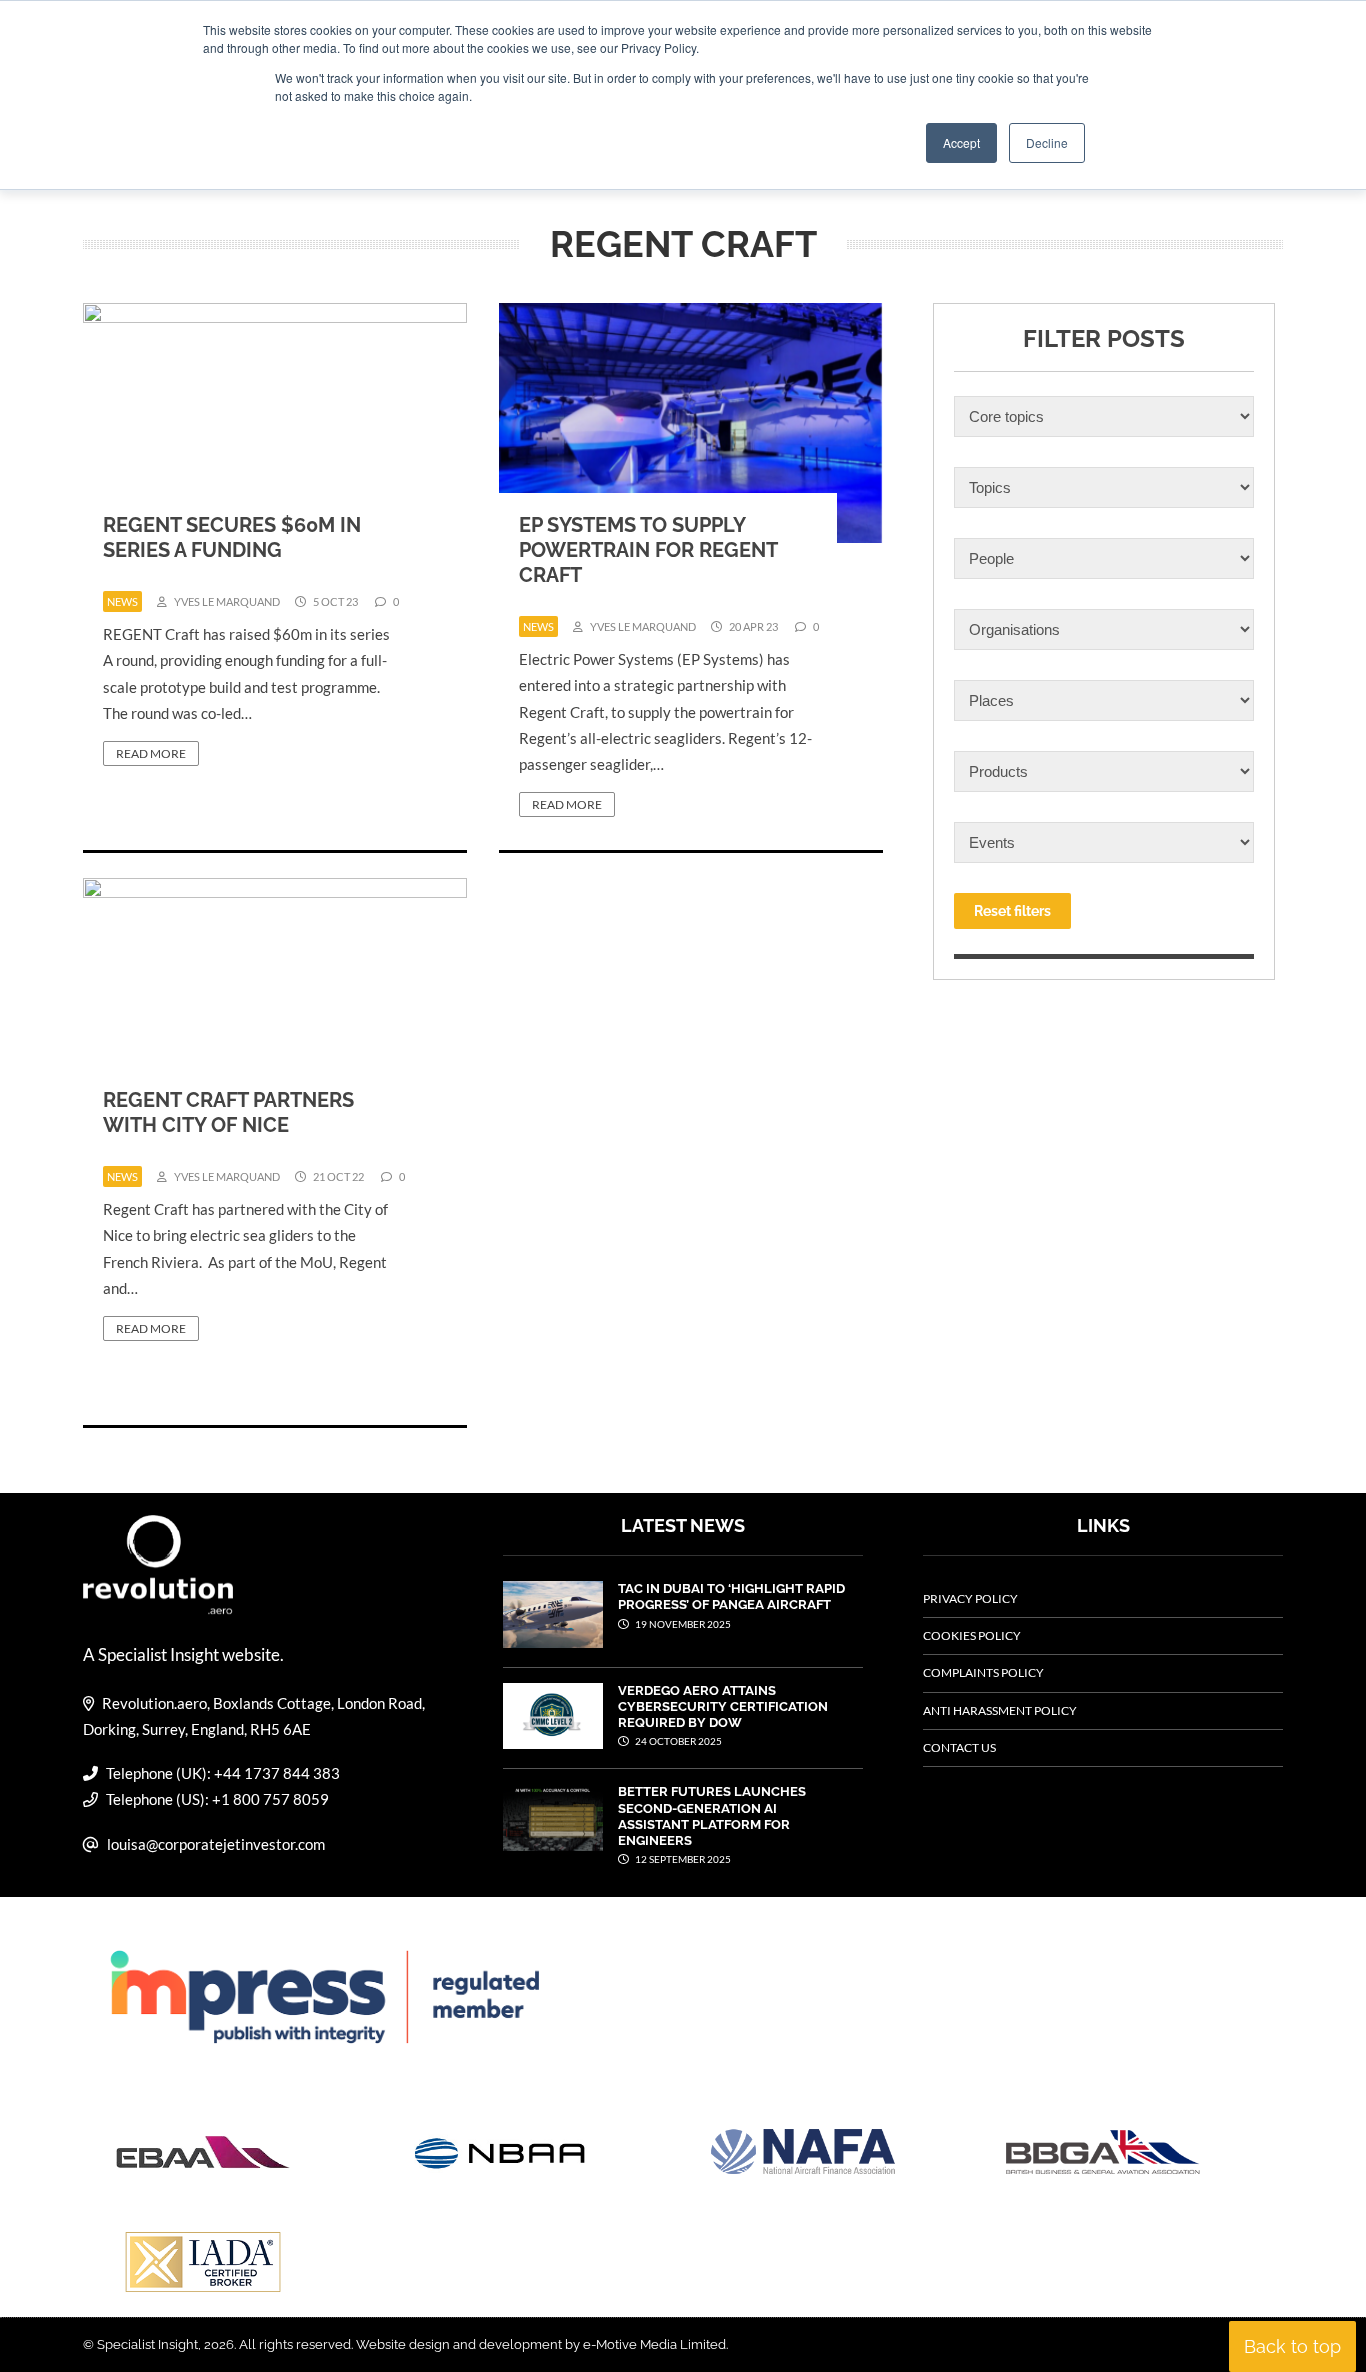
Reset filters (1012, 911)
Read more (151, 753)
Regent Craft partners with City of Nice (228, 1112)
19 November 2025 (682, 1624)
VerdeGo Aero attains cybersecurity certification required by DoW (723, 1707)
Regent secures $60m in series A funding (232, 537)
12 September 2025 (682, 1859)
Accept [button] (961, 142)
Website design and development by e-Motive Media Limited (541, 2344)
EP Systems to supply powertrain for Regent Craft (648, 550)
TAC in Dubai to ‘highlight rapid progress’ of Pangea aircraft (731, 1596)
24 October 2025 (677, 1741)
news (122, 601)
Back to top (1292, 2346)
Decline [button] (1047, 142)
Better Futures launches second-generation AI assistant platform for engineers (712, 1816)
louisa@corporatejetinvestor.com (216, 1844)
